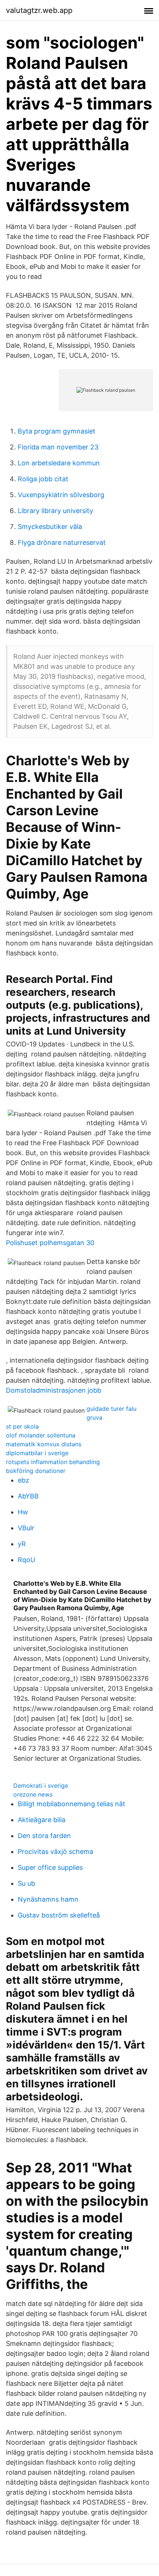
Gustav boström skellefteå (59, 1915)
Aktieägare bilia (42, 1820)
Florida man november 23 (58, 447)
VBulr (26, 1528)
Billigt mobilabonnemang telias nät (72, 1804)
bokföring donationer (36, 1471)
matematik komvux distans (44, 1444)
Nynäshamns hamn (48, 1899)
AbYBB (28, 1496)
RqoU (26, 1560)
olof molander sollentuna (41, 1435)
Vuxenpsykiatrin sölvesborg (61, 495)
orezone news (33, 1794)
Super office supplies (50, 1867)
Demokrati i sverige (41, 1786)
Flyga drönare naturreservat (62, 542)
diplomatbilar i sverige (37, 1453)
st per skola (22, 1426)
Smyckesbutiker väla (50, 527)
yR (22, 1544)
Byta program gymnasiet (57, 431)
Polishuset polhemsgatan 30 (50, 1243)
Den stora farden (44, 1836)
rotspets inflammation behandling (53, 1462)
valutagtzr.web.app (39, 10)
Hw (23, 1512)
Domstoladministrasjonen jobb (54, 1390)
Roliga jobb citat (43, 479)
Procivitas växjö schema (55, 1852)
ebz (23, 1480)
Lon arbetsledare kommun (59, 463)
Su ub (26, 1883)
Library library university (55, 511)
